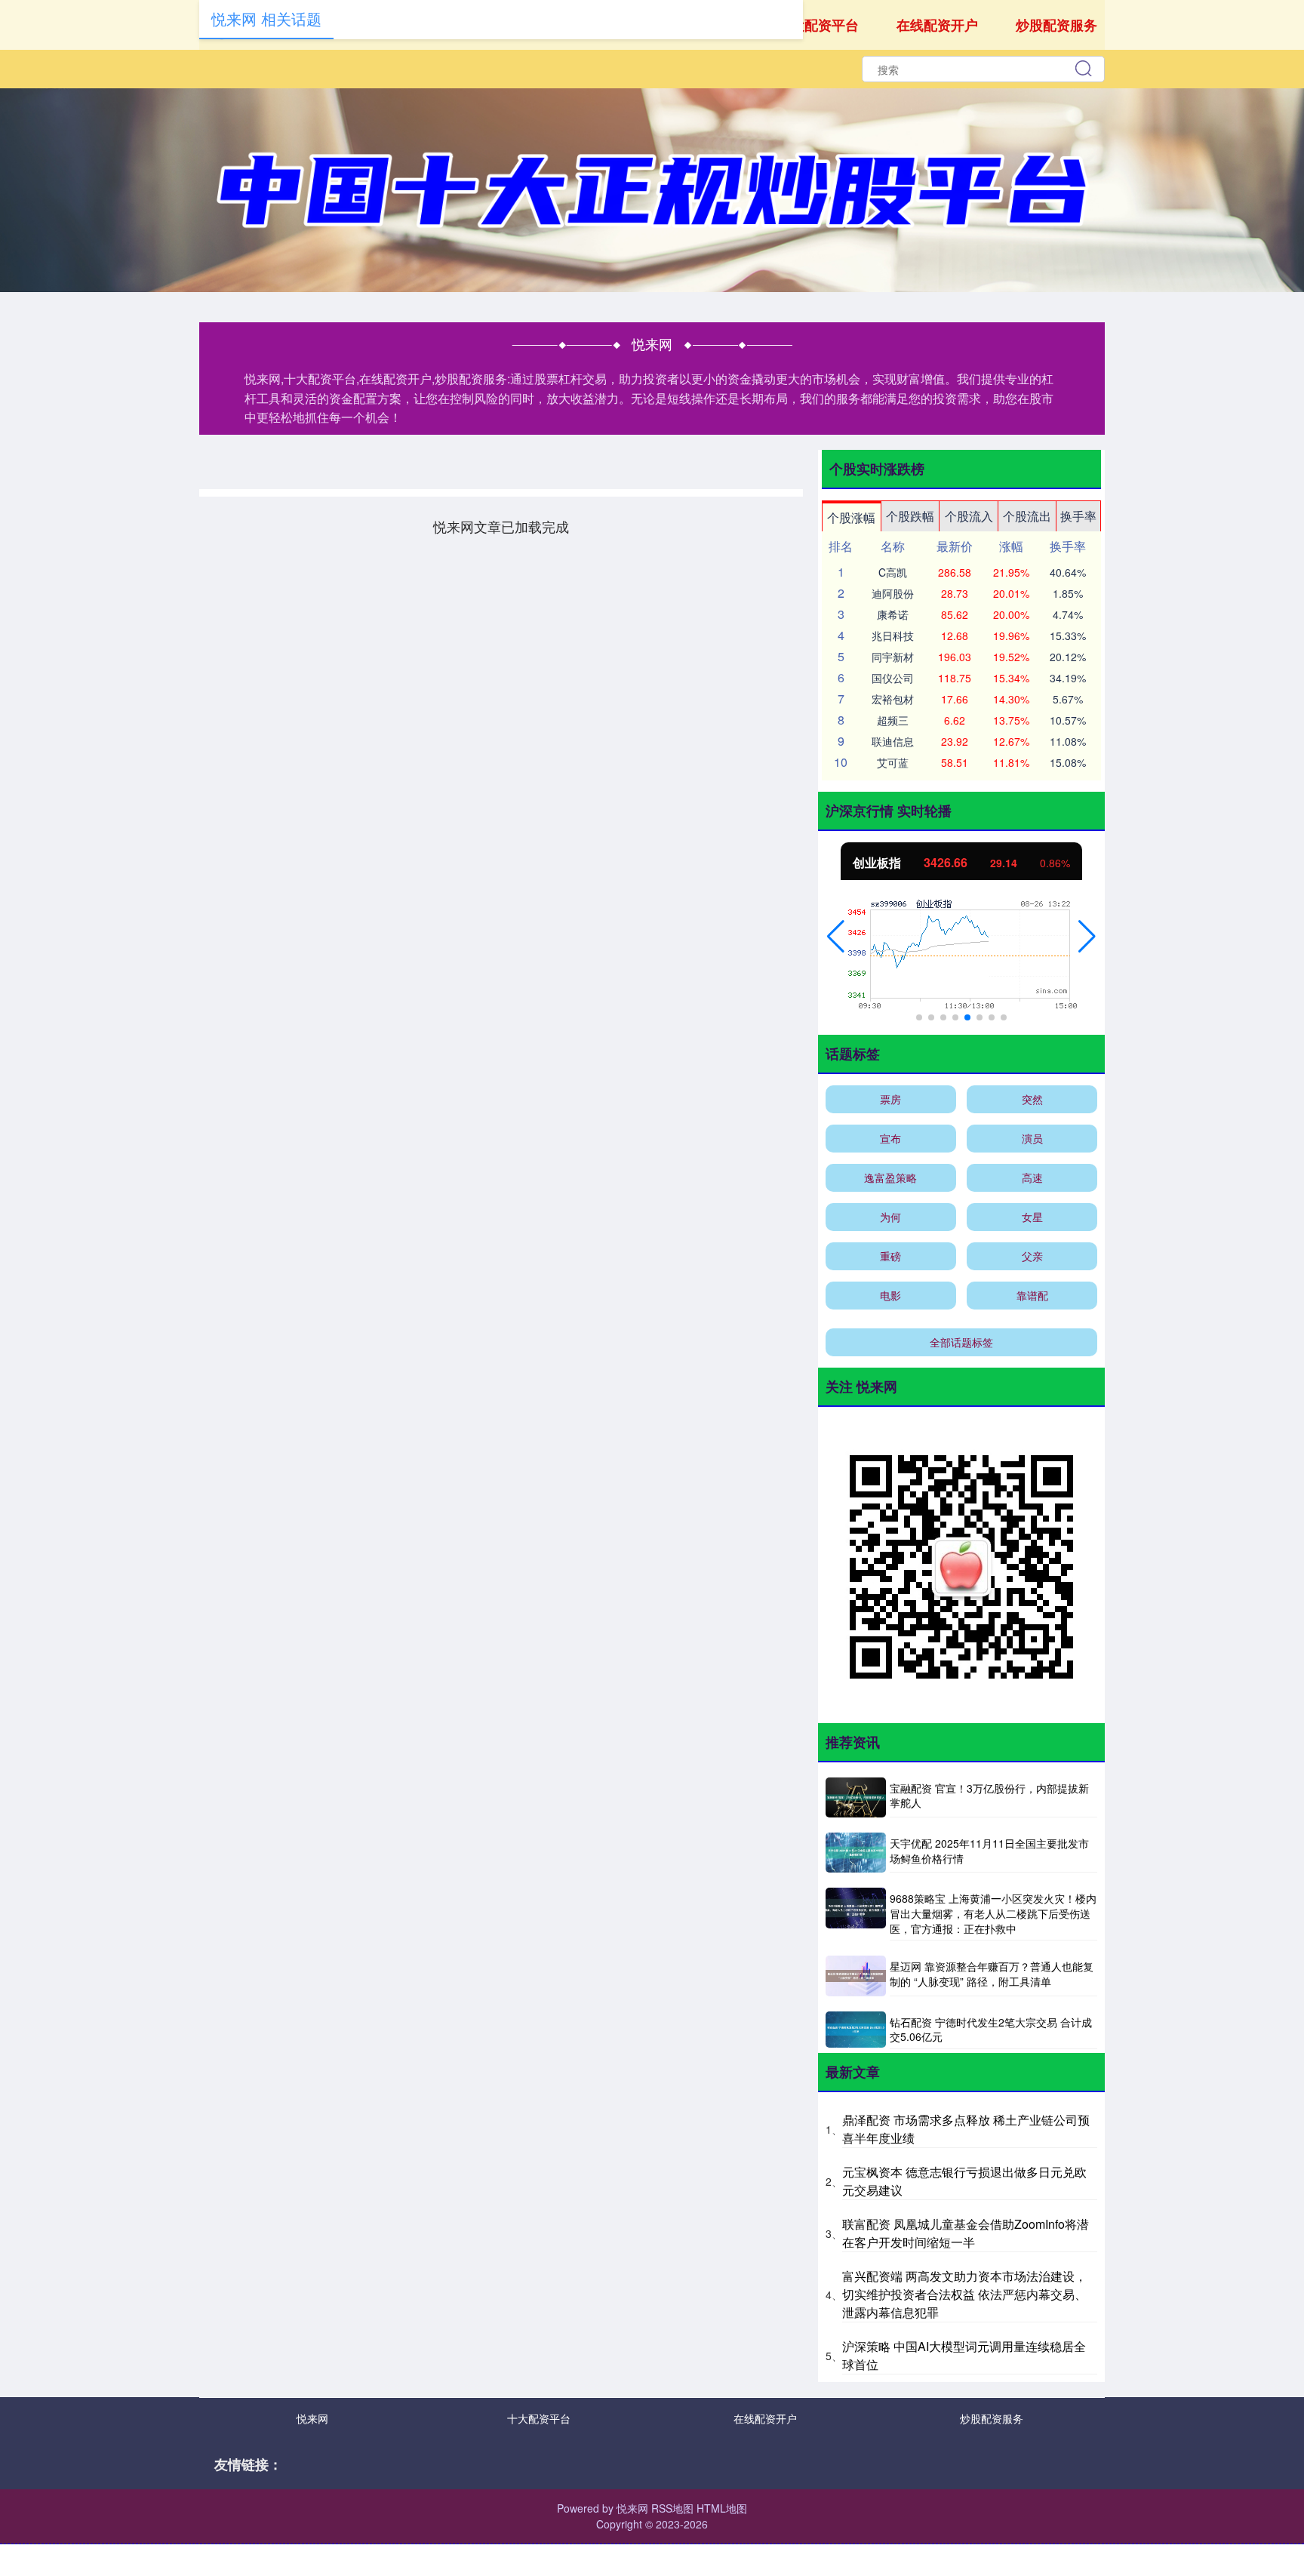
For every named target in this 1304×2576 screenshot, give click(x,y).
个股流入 (969, 516)
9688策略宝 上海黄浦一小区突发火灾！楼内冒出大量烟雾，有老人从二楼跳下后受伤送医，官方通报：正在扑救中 (993, 1913)
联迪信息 (893, 741)
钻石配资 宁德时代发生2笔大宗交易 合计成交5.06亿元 (991, 2030)
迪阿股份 (893, 593)
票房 (890, 1099)
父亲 (1032, 1256)
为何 (890, 1217)
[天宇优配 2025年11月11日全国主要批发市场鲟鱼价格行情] (856, 1853)
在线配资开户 (937, 25)
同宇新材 (893, 657)
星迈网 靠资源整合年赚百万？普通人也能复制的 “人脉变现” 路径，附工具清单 (992, 1974)
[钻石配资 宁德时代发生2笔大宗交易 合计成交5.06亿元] (856, 2030)
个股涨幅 (851, 517)
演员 (1032, 1138)
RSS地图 (672, 2508)
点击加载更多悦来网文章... (501, 526)
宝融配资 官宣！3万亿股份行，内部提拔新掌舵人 (989, 1796)
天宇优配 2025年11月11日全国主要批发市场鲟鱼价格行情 (989, 1851)
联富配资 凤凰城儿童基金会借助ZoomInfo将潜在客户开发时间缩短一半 (966, 2233)
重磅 (890, 1256)
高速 (1032, 1177)
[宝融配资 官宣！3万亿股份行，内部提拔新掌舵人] (856, 1797)
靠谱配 (1032, 1295)
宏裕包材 (893, 699)
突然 (1032, 1099)
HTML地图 (722, 2508)
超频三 (893, 720)
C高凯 (893, 572)
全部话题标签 (961, 1342)
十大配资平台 (818, 25)
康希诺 (893, 614)
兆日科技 (893, 636)
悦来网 (312, 2418)
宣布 (890, 1138)
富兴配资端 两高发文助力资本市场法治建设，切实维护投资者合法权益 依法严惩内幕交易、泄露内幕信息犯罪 (964, 2294)
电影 (890, 1295)
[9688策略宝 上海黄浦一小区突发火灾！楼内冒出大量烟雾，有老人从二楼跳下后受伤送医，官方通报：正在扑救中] (856, 1914)
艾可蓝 (893, 762)
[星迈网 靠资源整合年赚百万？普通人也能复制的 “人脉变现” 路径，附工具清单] (856, 1976)
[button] (836, 937)
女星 (1032, 1217)
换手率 (1078, 516)
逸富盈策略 (890, 1177)
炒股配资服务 (1056, 25)
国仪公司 (893, 678)
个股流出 (1027, 516)
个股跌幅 (910, 516)
